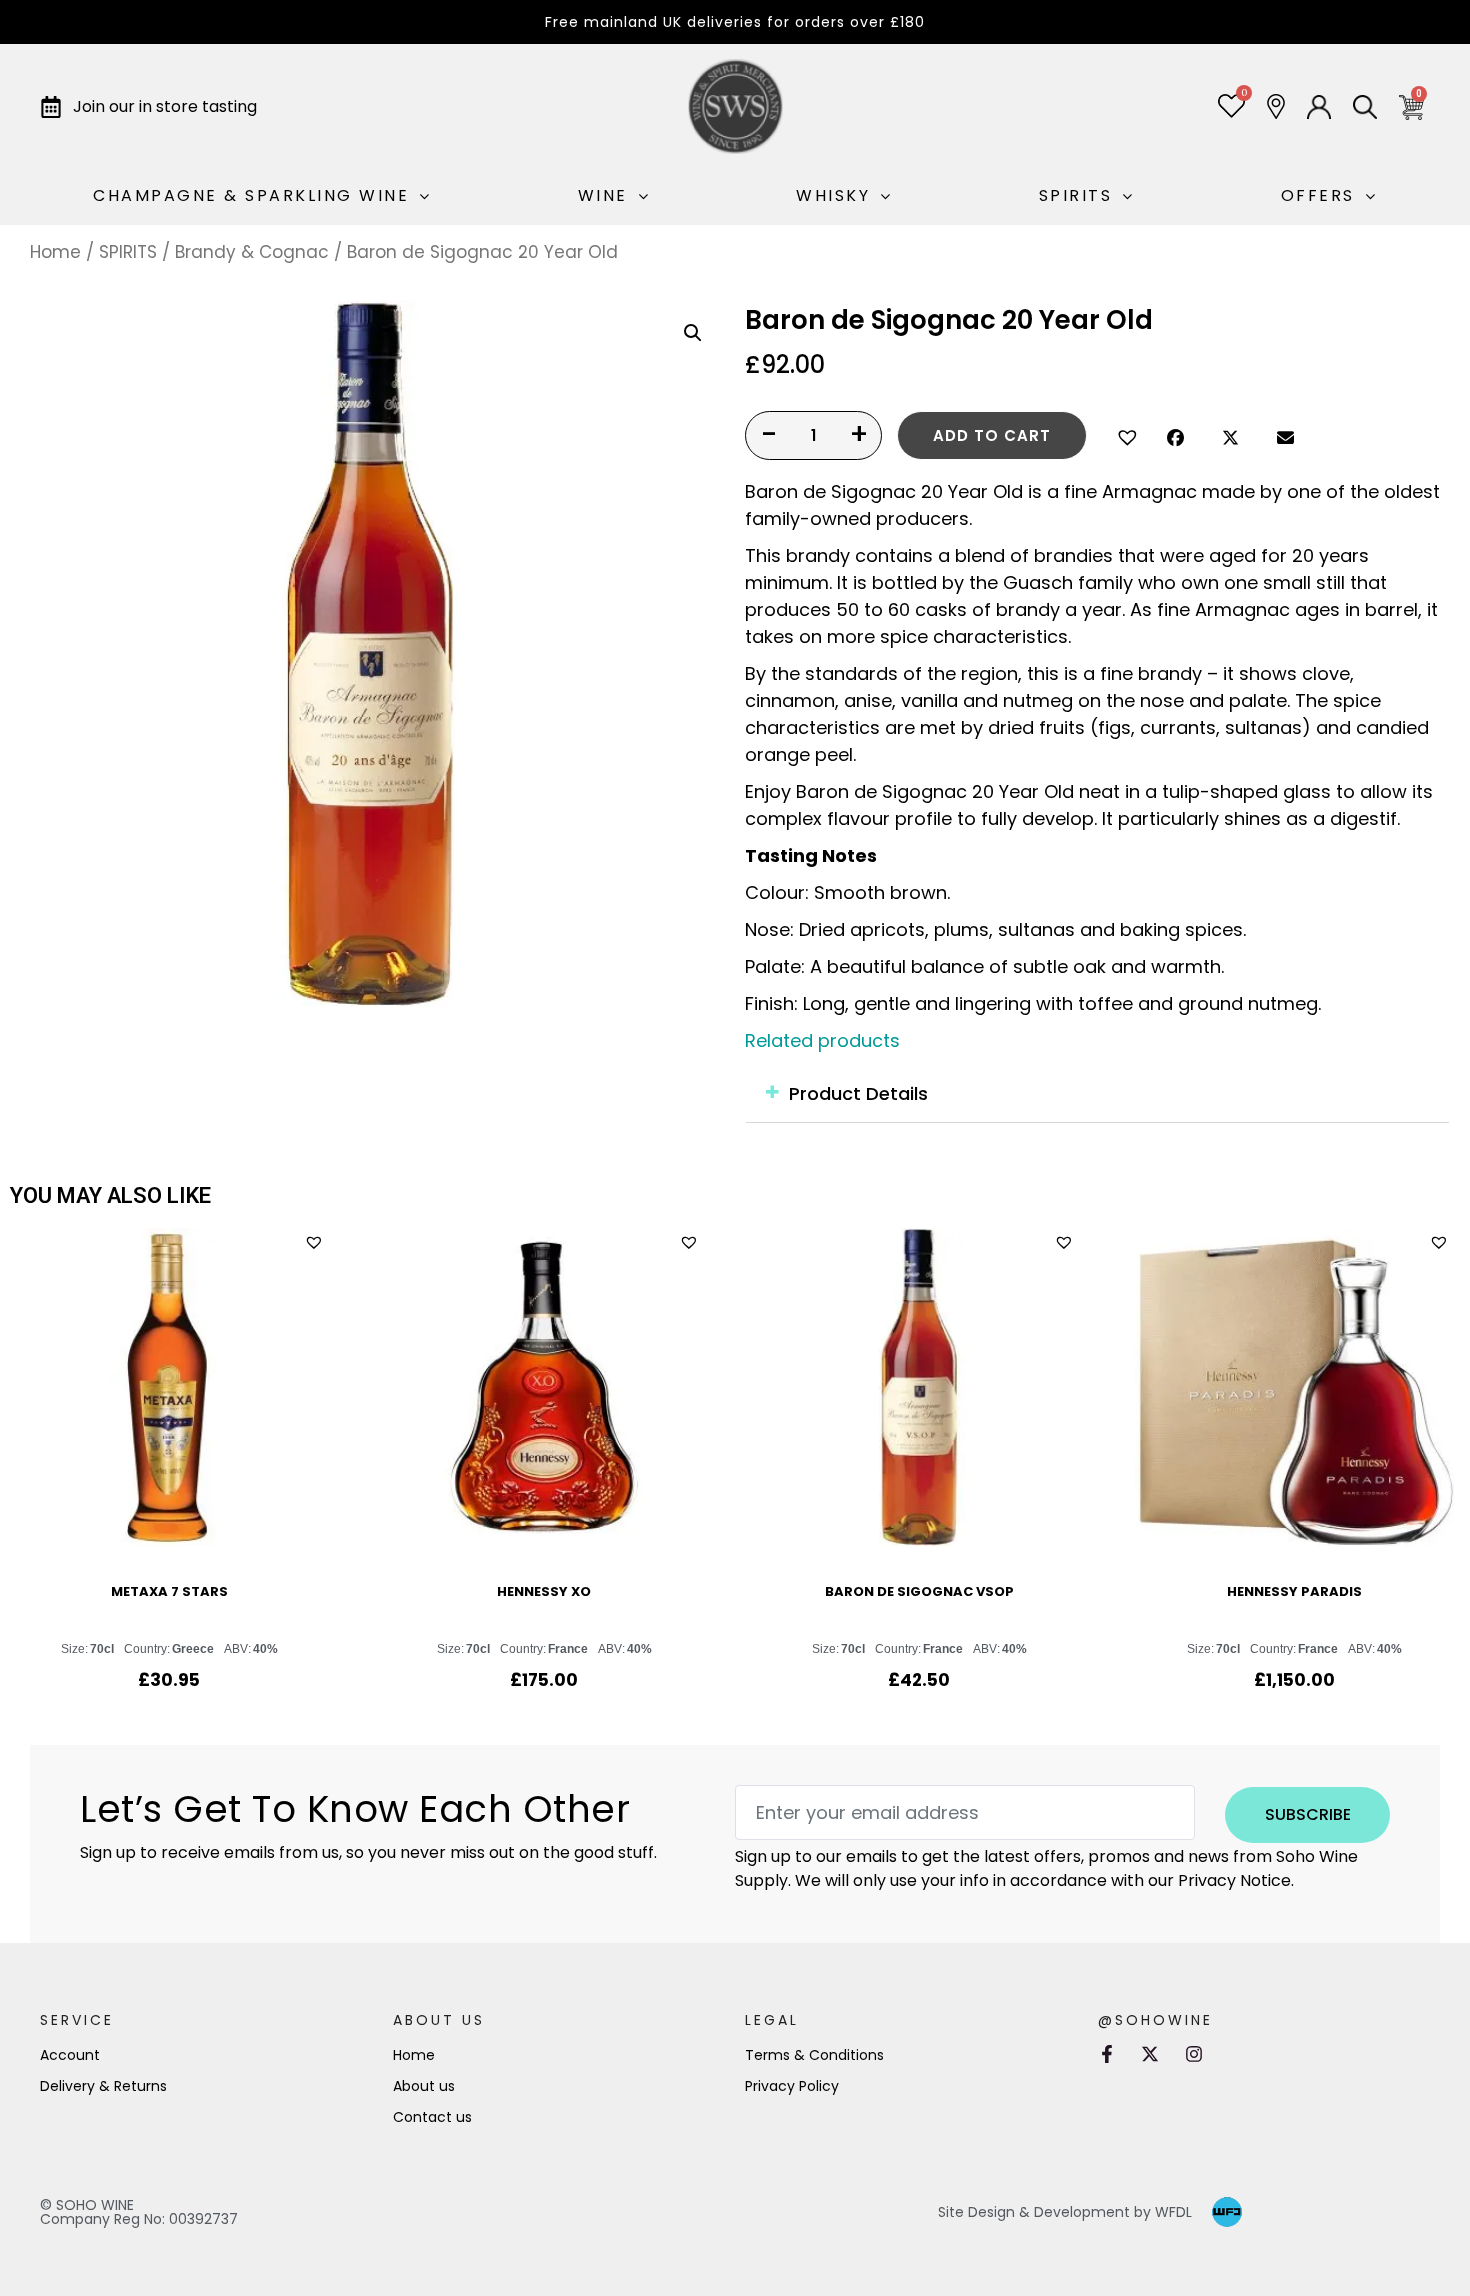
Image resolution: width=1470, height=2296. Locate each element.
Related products (822, 1040)
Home (55, 252)
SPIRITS (128, 252)
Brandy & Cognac (252, 252)
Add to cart (992, 435)
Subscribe (1308, 1814)
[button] (1125, 435)
